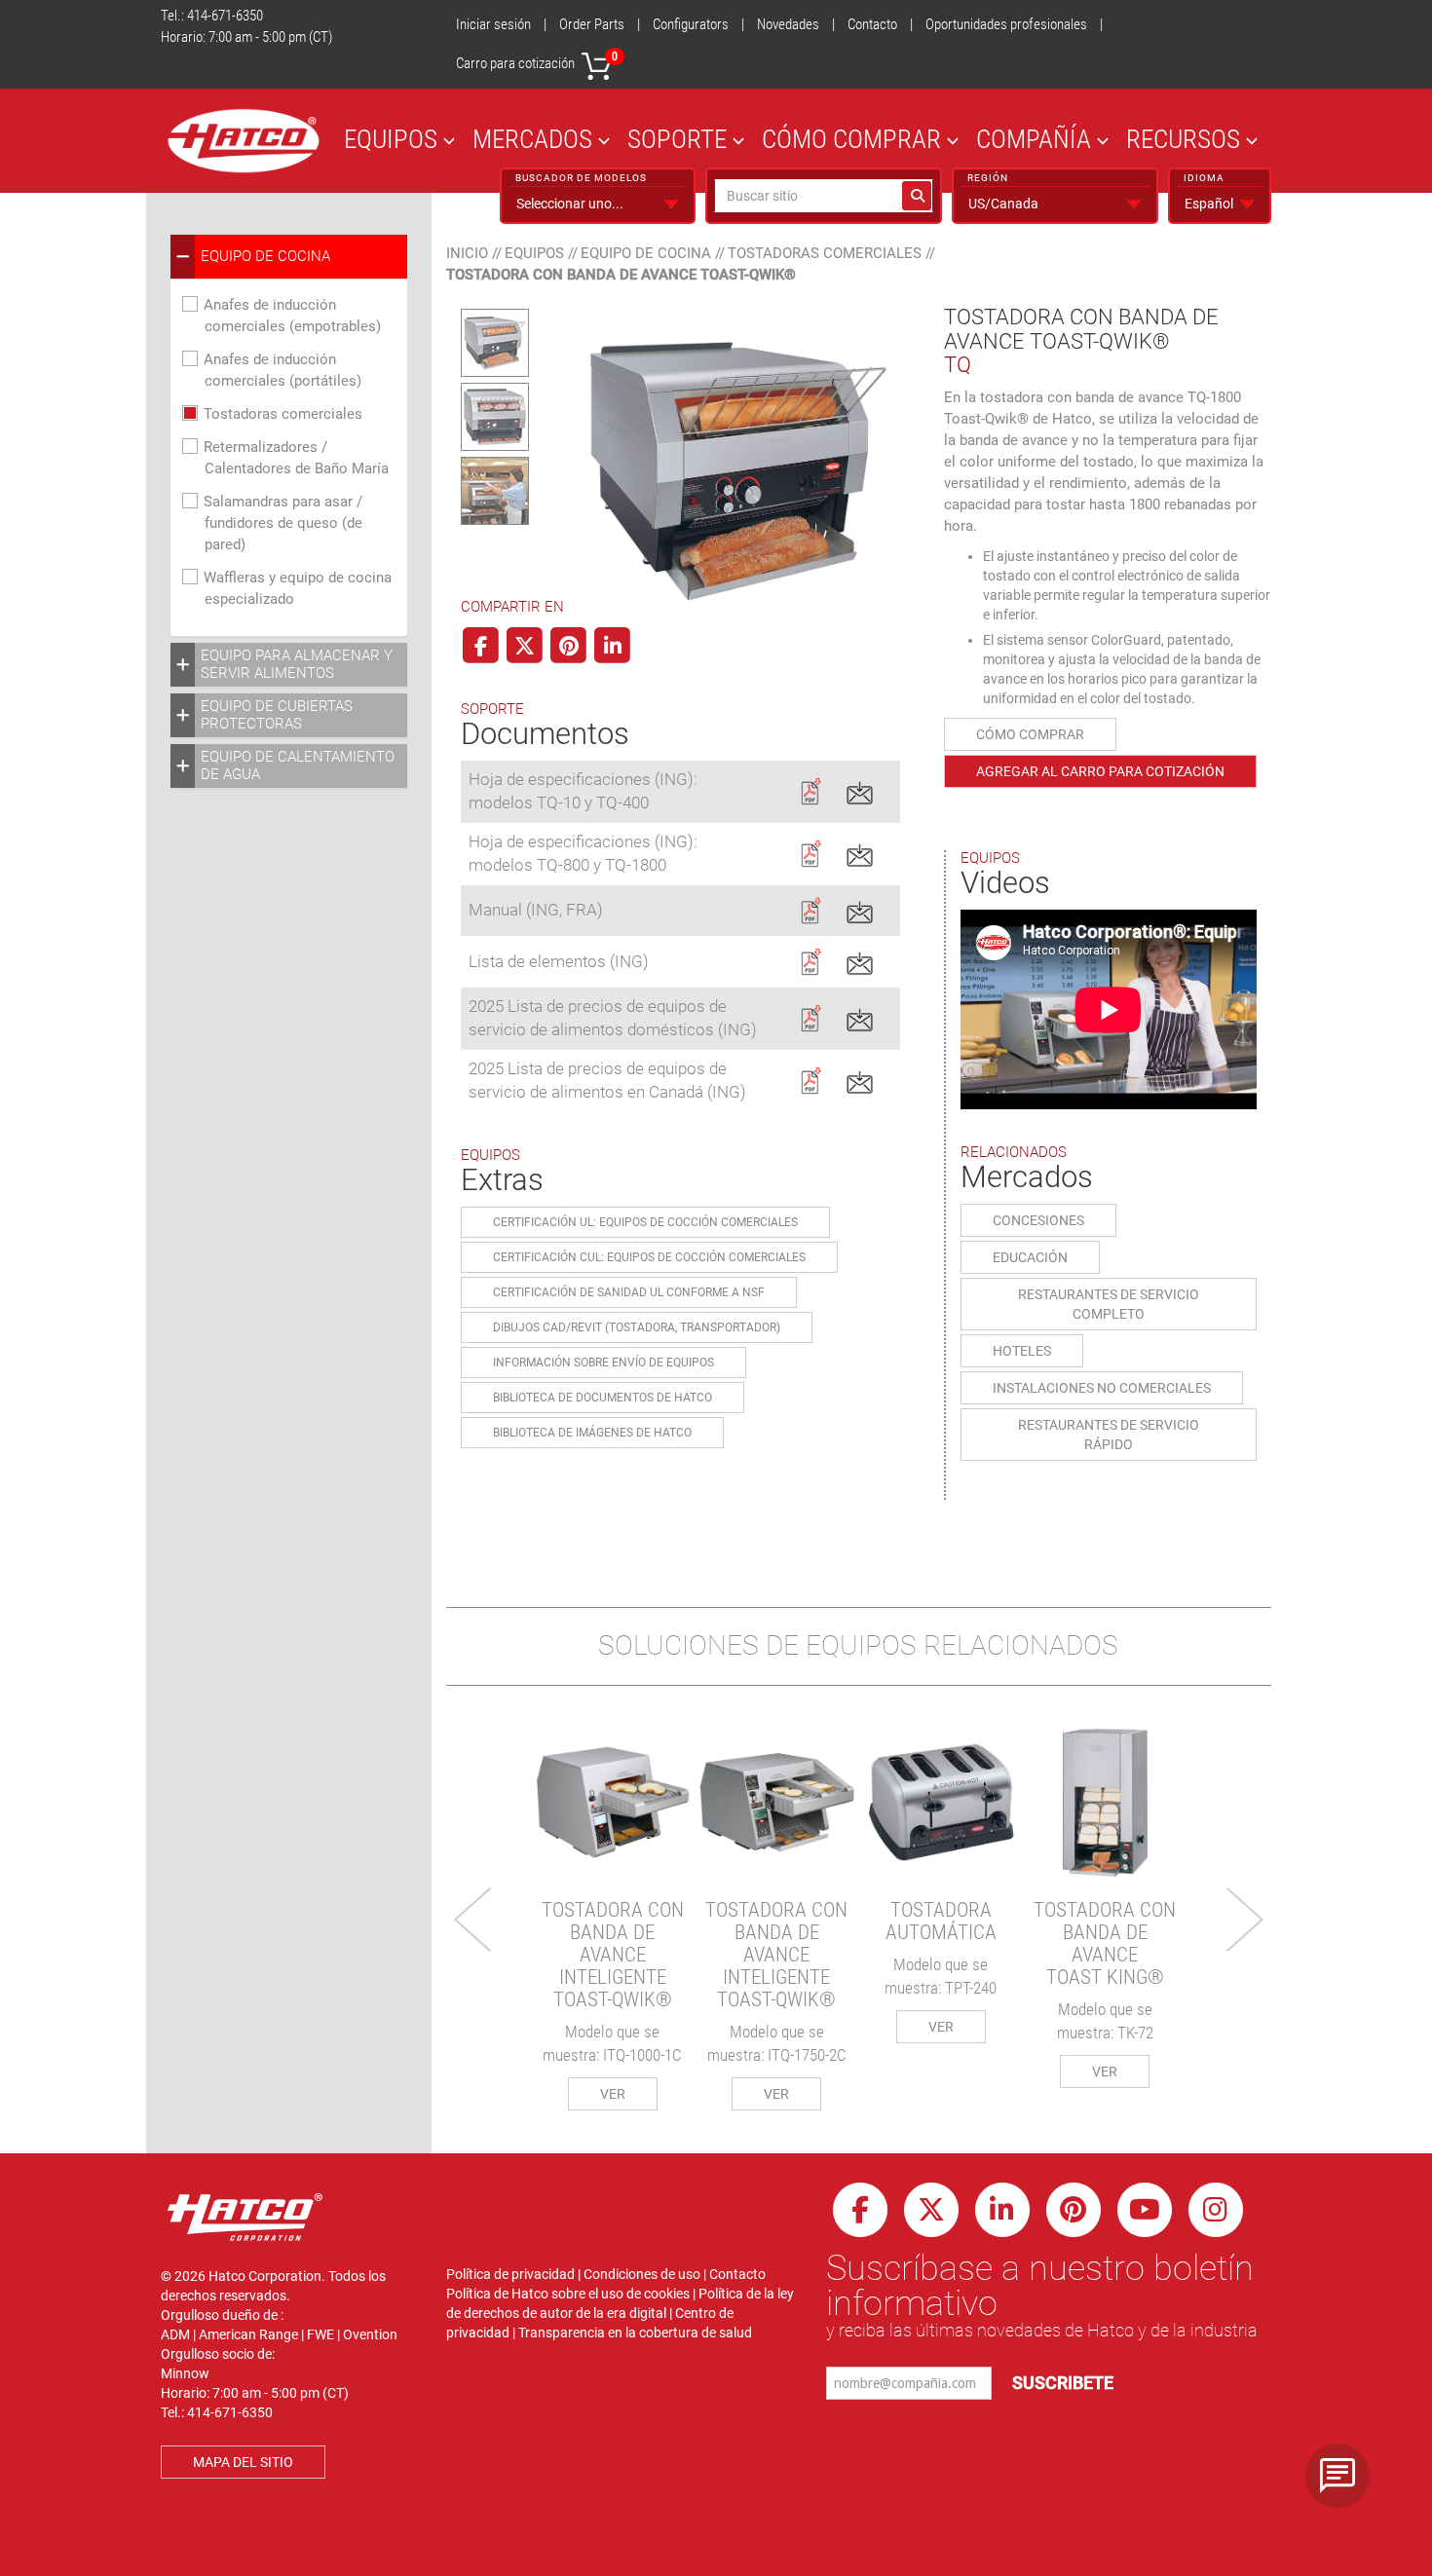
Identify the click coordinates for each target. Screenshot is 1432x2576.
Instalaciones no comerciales (1102, 1388)
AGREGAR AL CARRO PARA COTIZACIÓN (1100, 771)
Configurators (691, 24)
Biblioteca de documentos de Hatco (603, 1398)
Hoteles (1022, 1351)
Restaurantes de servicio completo (1109, 1304)
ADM (175, 2334)
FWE (320, 2334)
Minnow (185, 2373)
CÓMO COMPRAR (851, 139)
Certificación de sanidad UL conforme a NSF (629, 1292)
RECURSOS (1183, 139)
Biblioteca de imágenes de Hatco (592, 1433)
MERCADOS (532, 139)
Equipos (534, 253)
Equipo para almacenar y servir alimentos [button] (297, 664)
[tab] (289, 257)
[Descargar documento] (810, 790)
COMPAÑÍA (1034, 139)
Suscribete (1063, 2383)
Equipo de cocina (646, 253)
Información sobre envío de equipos (603, 1363)
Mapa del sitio (243, 2462)
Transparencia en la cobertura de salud (635, 2333)
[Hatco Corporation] (244, 141)
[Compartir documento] (860, 790)
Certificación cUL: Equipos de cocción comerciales (649, 1257)
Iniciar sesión (493, 24)
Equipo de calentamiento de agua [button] (298, 765)
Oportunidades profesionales (1006, 24)
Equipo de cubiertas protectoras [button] (277, 715)
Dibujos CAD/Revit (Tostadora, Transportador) (637, 1327)
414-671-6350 (225, 16)
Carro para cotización (537, 61)
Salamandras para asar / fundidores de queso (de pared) (283, 523)
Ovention (370, 2334)
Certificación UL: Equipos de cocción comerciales (645, 1222)
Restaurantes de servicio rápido (1109, 1435)
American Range (248, 2334)
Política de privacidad (510, 2274)
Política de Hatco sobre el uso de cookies (568, 2294)
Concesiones (1038, 1220)
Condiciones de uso (642, 2274)
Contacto (872, 24)
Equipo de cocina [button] (265, 256)
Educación (1030, 1257)
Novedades (788, 24)
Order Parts (592, 24)
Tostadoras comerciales (283, 414)
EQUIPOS (391, 139)
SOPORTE (677, 139)
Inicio (467, 253)
